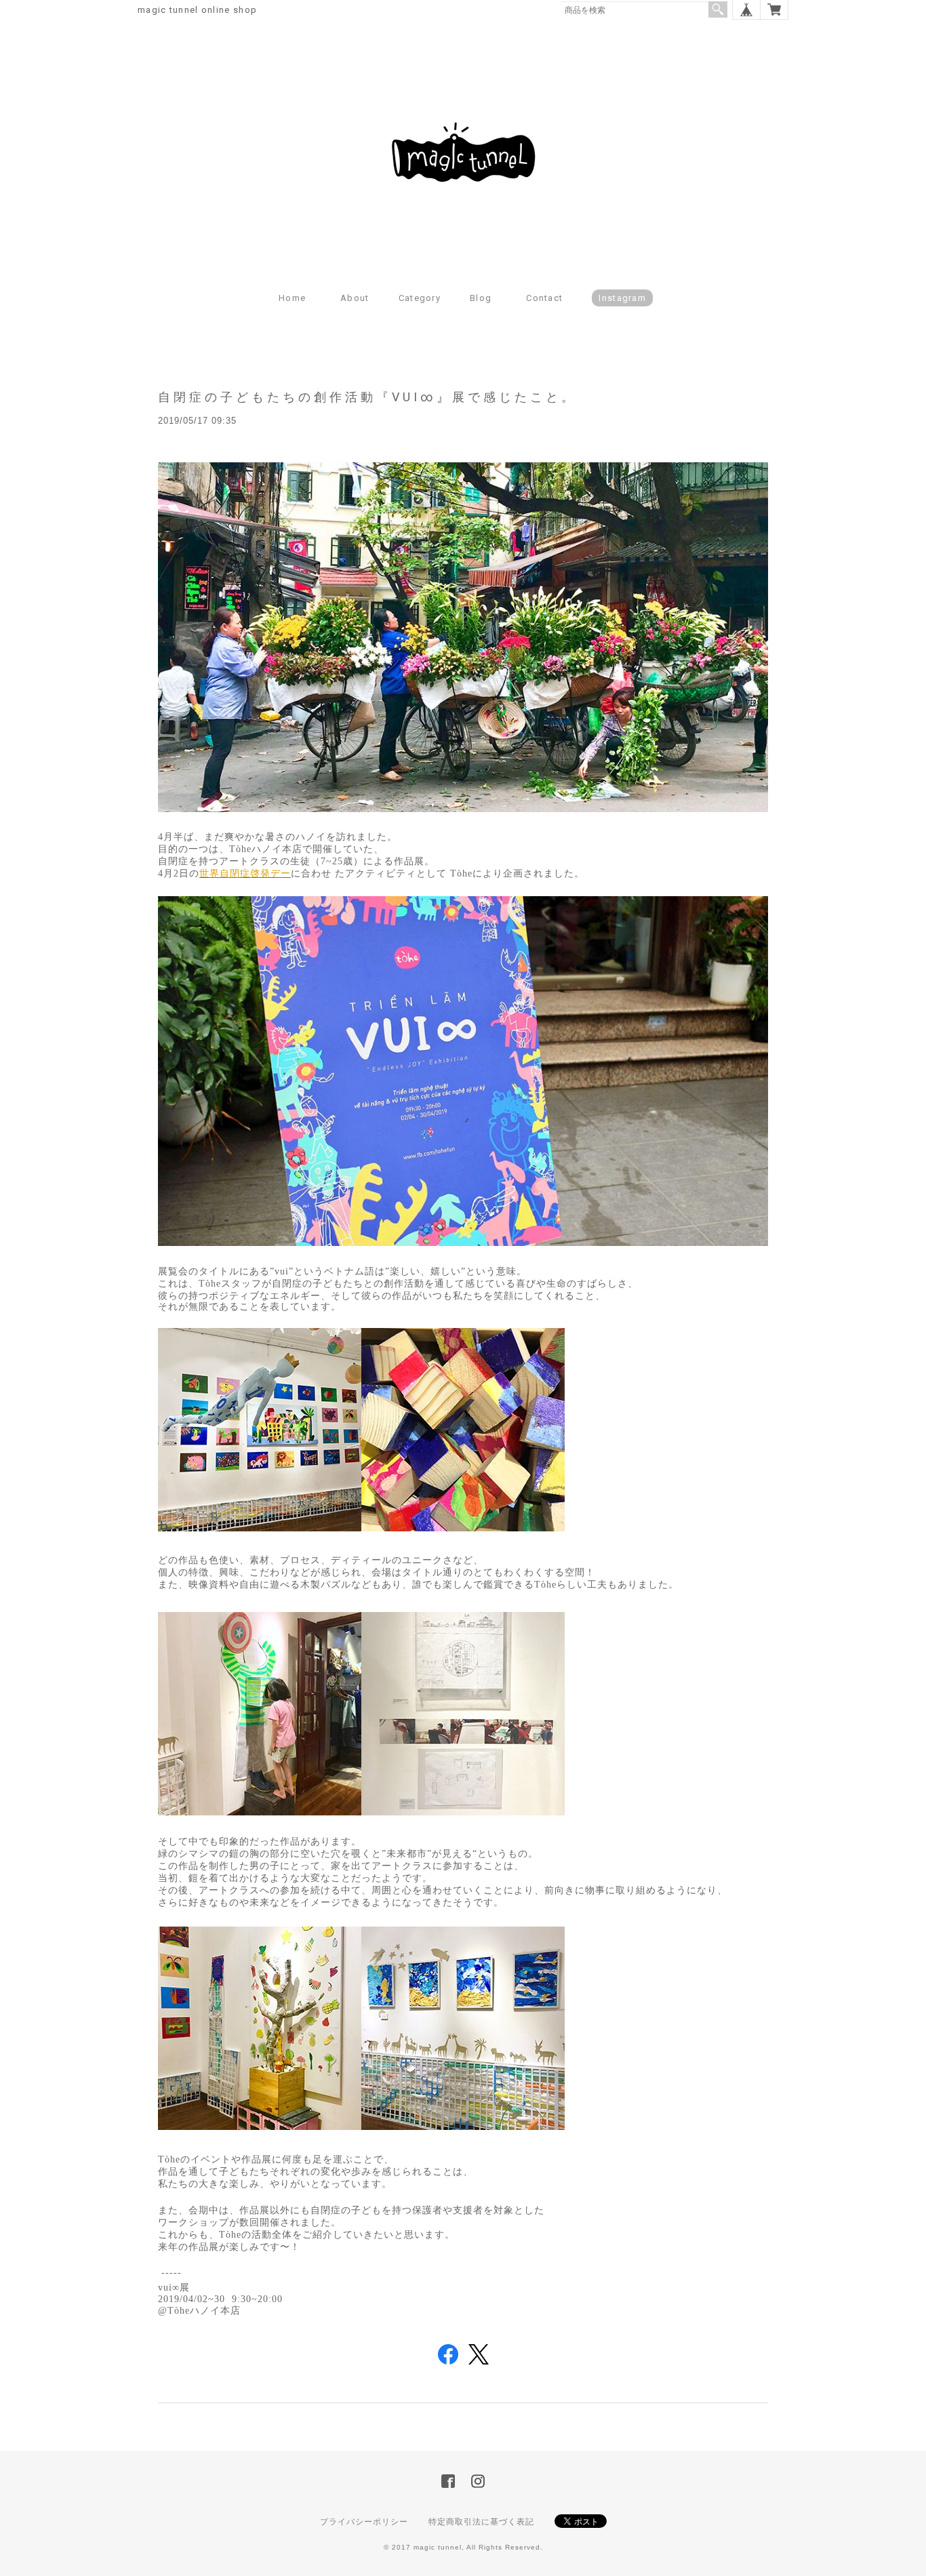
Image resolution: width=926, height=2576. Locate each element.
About (355, 298)
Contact (544, 298)
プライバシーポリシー (364, 2522)
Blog (481, 298)
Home (292, 298)
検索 (718, 9)
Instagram (622, 298)
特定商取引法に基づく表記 (481, 2522)
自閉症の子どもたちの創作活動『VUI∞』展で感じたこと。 (367, 397)
